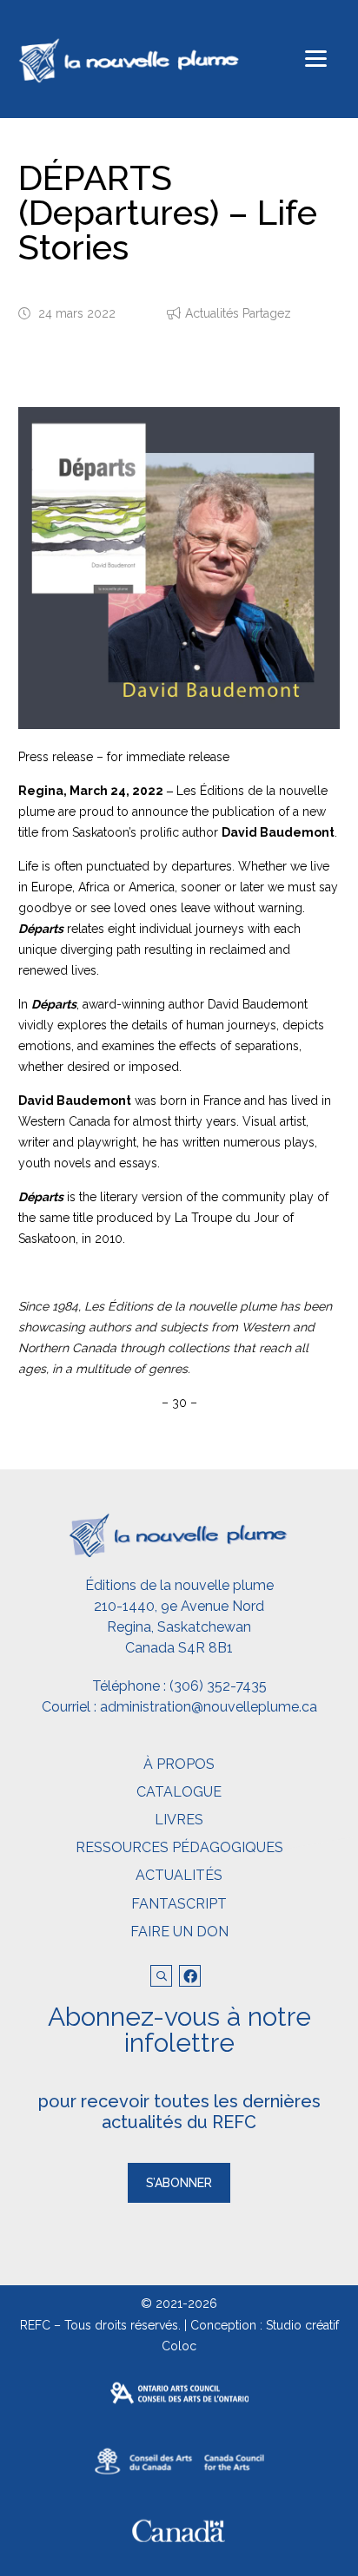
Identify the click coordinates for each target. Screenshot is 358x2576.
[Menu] (316, 59)
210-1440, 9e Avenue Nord (179, 1606)
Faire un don (179, 1932)
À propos (179, 1764)
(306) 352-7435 (218, 1686)
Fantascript (179, 1904)
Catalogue (179, 1792)
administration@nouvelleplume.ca (209, 1707)
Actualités (179, 1875)
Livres (179, 1820)
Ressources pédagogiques (179, 1847)
